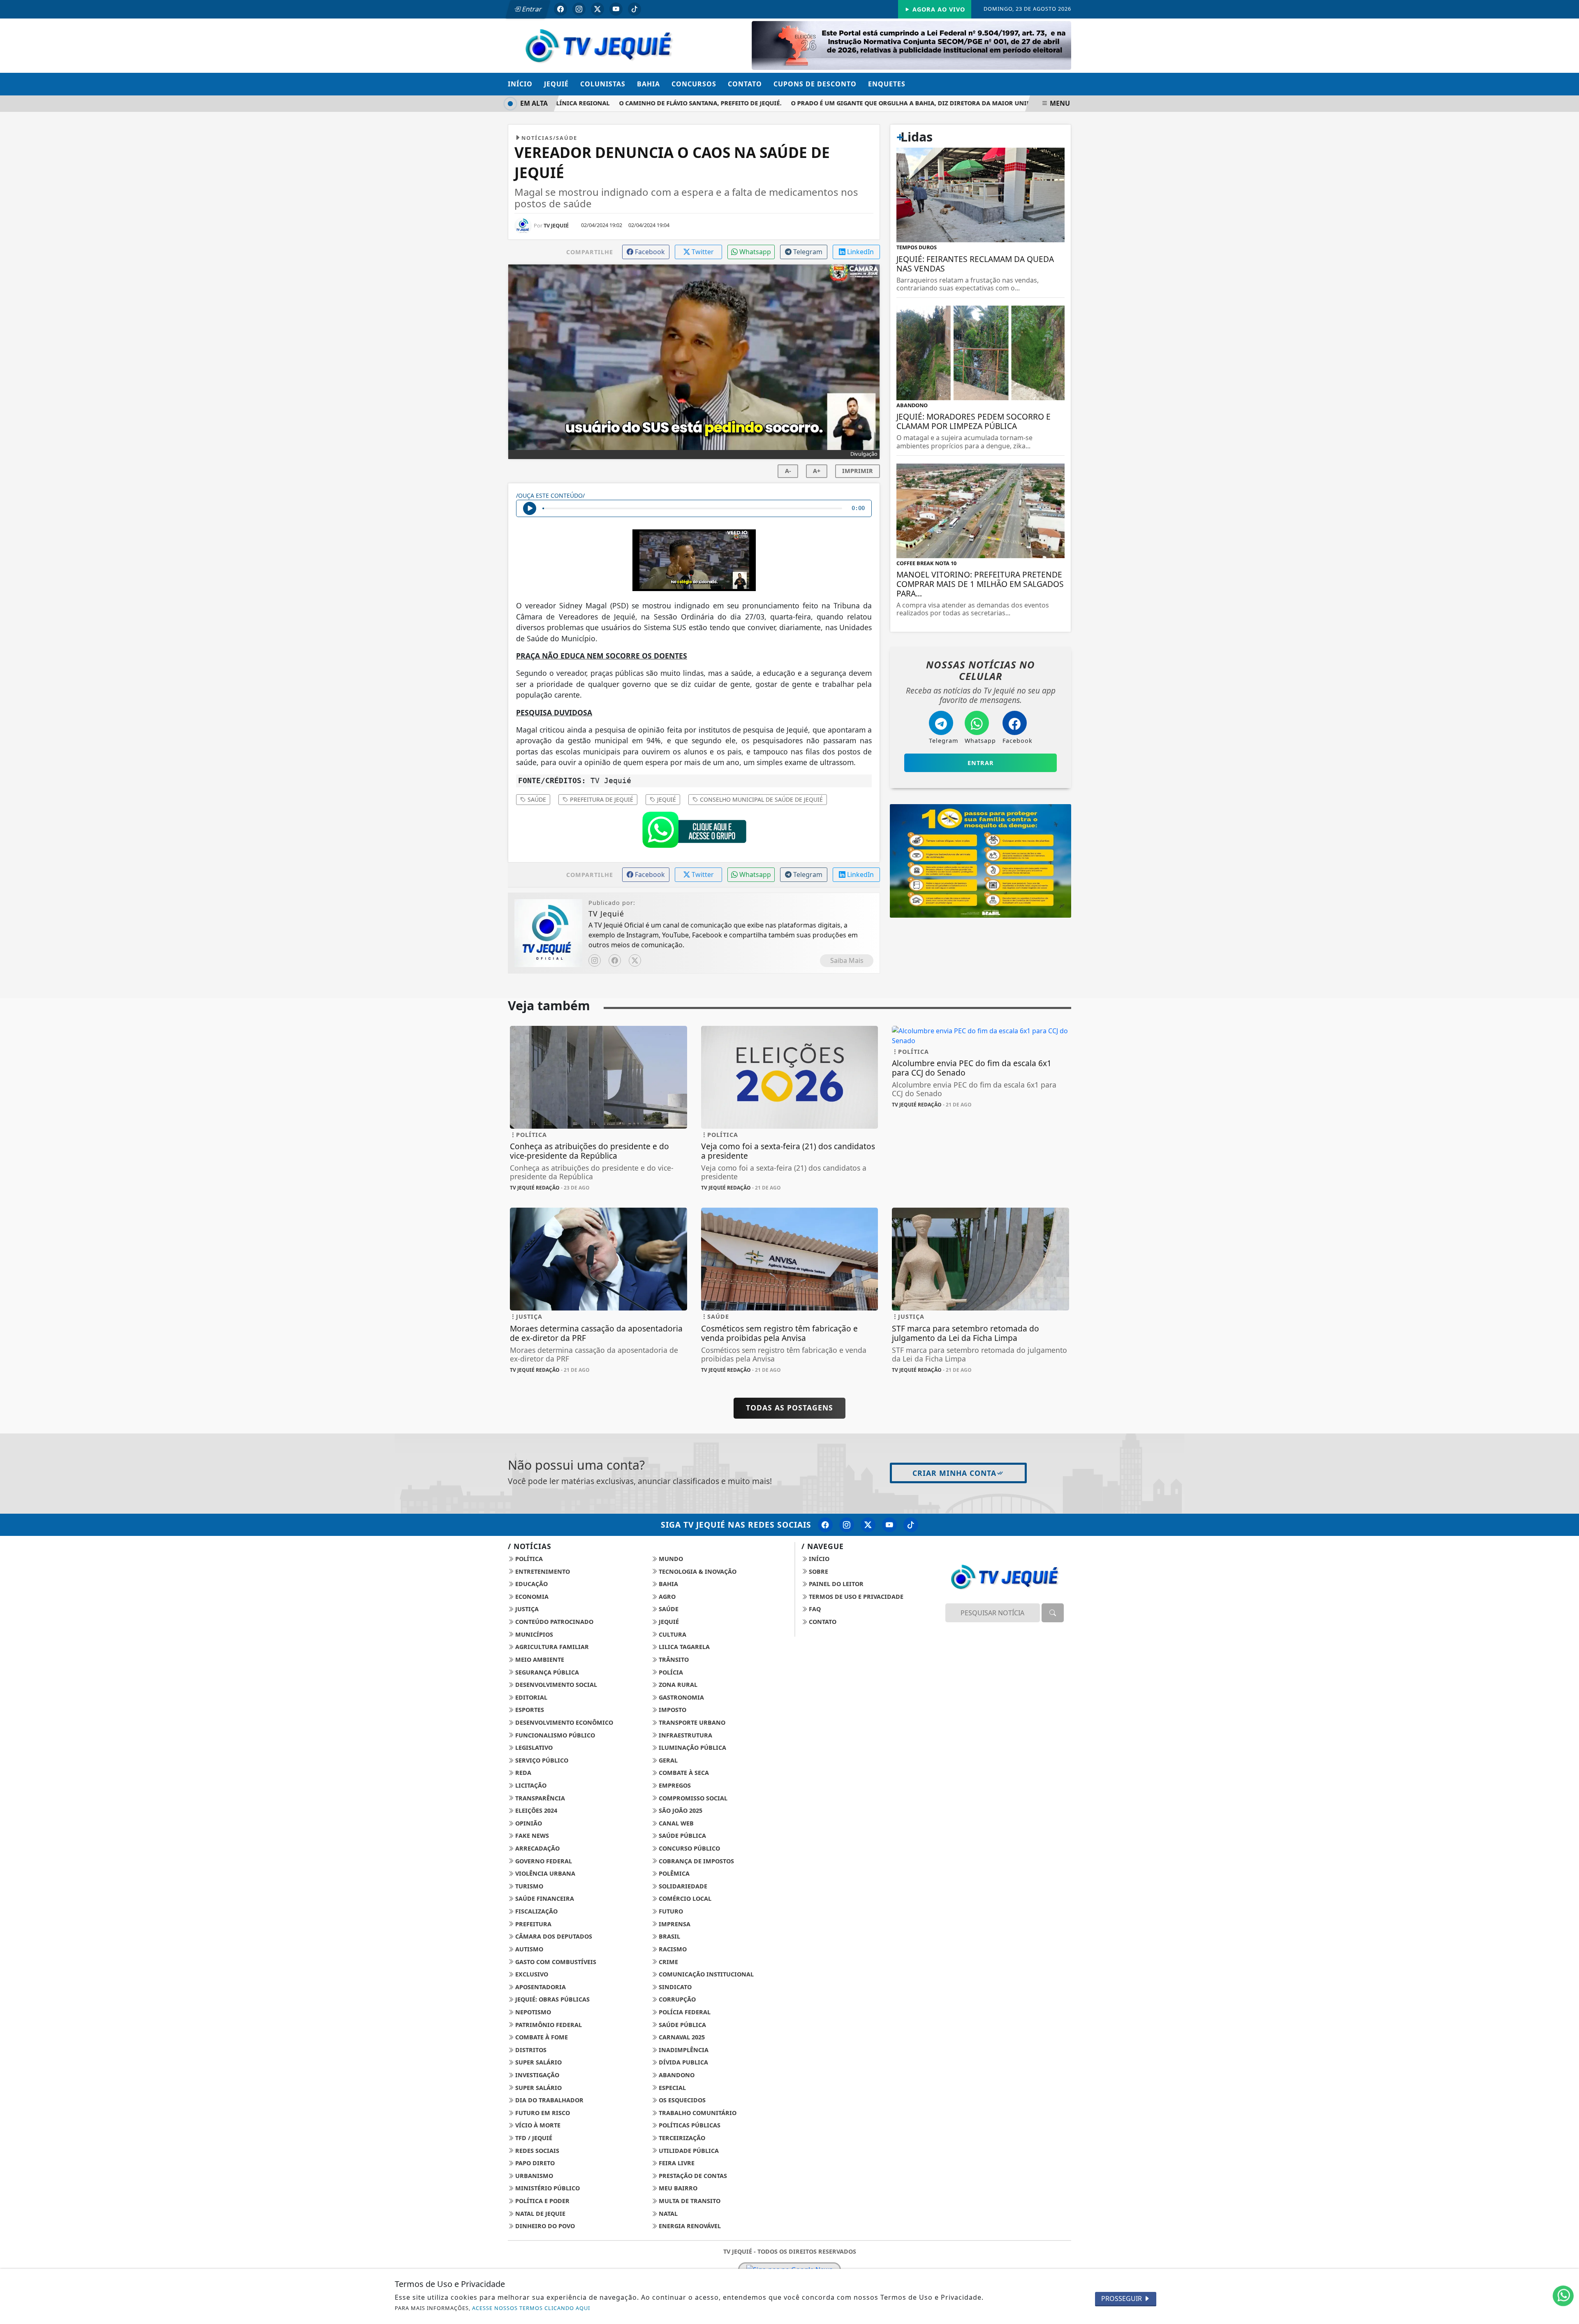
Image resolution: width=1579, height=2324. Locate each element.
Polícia (670, 1672)
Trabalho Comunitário (697, 2113)
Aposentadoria (540, 1987)
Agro (666, 1597)
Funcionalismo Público (554, 1735)
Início (520, 84)
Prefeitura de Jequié (601, 799)
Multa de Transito (689, 2201)
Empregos (674, 1785)
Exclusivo (531, 1974)
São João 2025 (680, 1810)
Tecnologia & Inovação (697, 1571)
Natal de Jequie (539, 2214)
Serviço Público (541, 1760)
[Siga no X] (597, 9)
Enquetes (887, 84)
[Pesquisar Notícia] (1053, 1613)
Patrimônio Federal (548, 2025)
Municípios (533, 1634)
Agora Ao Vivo (938, 9)
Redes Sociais (536, 2151)
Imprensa (674, 1924)
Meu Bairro (677, 2188)
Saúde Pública (682, 1836)
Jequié (556, 84)
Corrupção (676, 1999)
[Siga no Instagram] (579, 9)
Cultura (672, 1634)
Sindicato (674, 1987)
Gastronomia (681, 1697)
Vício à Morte (537, 2125)
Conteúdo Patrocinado (553, 1622)
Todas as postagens (789, 1408)
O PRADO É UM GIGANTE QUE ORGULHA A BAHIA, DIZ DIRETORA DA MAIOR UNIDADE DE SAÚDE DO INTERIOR (887, 103)
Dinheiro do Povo (544, 2226)
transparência (539, 1798)
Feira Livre (676, 2163)
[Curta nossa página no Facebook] (825, 1525)
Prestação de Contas (692, 2176)
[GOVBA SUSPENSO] (911, 45)
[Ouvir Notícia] (530, 508)
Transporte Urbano (691, 1722)
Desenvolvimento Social (555, 1685)
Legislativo (533, 1748)
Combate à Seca (683, 1773)
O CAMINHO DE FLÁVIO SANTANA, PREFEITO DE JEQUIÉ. (634, 103)
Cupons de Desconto (815, 84)
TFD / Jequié (533, 2138)
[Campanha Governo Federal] (981, 860)
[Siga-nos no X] (868, 1525)
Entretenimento (542, 1571)
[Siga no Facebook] (560, 9)
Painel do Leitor (835, 1584)
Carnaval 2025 (681, 2037)
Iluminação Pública (692, 1748)
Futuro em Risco (542, 2113)
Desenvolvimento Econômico (563, 1722)
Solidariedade (682, 1886)
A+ (817, 471)
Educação (531, 1584)
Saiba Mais (847, 960)
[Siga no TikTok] (634, 9)
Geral (667, 1760)
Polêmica (673, 1873)
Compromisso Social (692, 1798)
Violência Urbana (544, 1873)
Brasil (669, 1936)
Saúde (536, 799)
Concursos (694, 84)
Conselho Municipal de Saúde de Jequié (761, 799)
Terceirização (681, 2138)
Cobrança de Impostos (696, 1861)
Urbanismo (533, 2176)
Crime (668, 1962)
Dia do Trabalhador (549, 2100)
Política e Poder (542, 2201)
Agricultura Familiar (551, 1647)
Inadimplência (683, 2050)
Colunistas (603, 84)
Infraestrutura (685, 1735)
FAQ (814, 1609)
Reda (522, 1773)
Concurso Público (689, 1848)
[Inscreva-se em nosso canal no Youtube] (889, 1525)
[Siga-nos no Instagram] (847, 1525)
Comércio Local (684, 1898)
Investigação (536, 2075)
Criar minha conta (954, 1473)
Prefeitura (533, 1924)
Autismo (528, 1949)
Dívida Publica (683, 2062)
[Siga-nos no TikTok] (911, 1525)
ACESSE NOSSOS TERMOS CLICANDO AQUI (531, 2308)
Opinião (528, 1823)
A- (788, 471)
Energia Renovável (689, 2226)
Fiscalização (536, 1911)
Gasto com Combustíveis (555, 1962)
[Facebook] (615, 960)
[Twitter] (635, 960)
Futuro (670, 1911)
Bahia (648, 84)
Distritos (530, 2050)
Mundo (670, 1559)
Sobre (818, 1571)
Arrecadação (537, 1848)
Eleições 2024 (535, 1810)
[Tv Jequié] (598, 45)
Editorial (530, 1697)
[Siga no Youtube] (616, 9)
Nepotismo (532, 2012)
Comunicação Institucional (705, 1974)
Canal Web (675, 1823)
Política (528, 1559)
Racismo (672, 1949)
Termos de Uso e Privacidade (855, 1597)
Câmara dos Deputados (553, 1936)
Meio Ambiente (539, 1660)
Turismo (528, 1886)
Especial (671, 2088)
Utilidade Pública (688, 2151)
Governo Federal (543, 1861)
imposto (672, 1710)
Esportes (529, 1710)
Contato (745, 84)
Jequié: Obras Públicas (552, 1999)
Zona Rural (677, 1685)
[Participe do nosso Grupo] (694, 832)
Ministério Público (547, 2188)
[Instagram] (595, 960)
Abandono (676, 2075)
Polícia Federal (684, 2012)
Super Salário (538, 2062)
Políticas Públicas (689, 2125)
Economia (531, 1597)
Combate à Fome (541, 2037)
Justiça (526, 1609)
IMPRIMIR (858, 471)
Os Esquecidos (681, 2100)
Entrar (531, 9)
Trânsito (673, 1660)
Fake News (531, 1836)
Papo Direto (534, 2163)
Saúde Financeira (544, 1898)
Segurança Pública (546, 1672)
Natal (667, 2214)
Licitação (530, 1785)
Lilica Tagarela (683, 1647)
